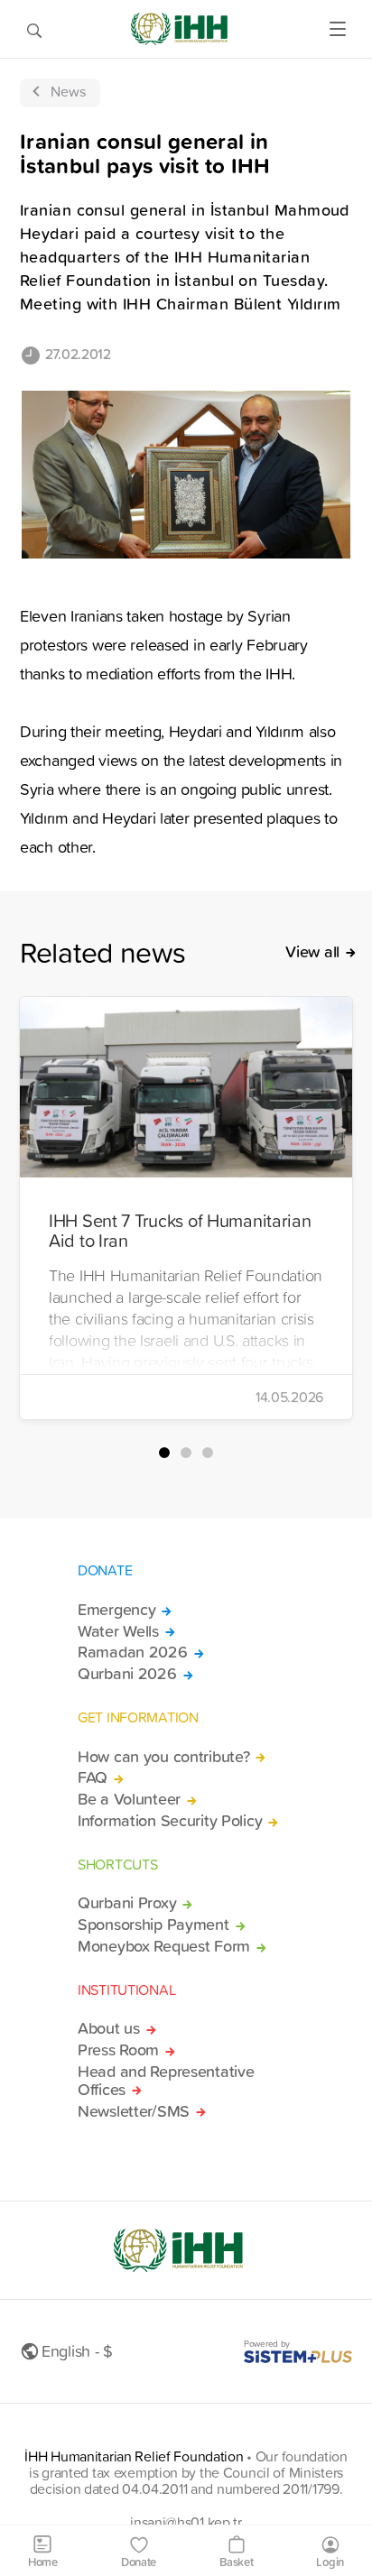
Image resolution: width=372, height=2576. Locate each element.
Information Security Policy (170, 1821)
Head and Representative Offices (166, 2081)
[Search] (34, 29)
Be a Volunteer (129, 1799)
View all (312, 952)
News (68, 91)
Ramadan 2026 (133, 1652)
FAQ (93, 1777)
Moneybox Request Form (164, 1946)
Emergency (116, 1610)
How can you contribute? (163, 1757)
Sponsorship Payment (153, 1925)
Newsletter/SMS (134, 2111)
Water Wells (118, 1631)
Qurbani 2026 (127, 1674)
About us (109, 2028)
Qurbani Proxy (127, 1903)
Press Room (118, 2050)
